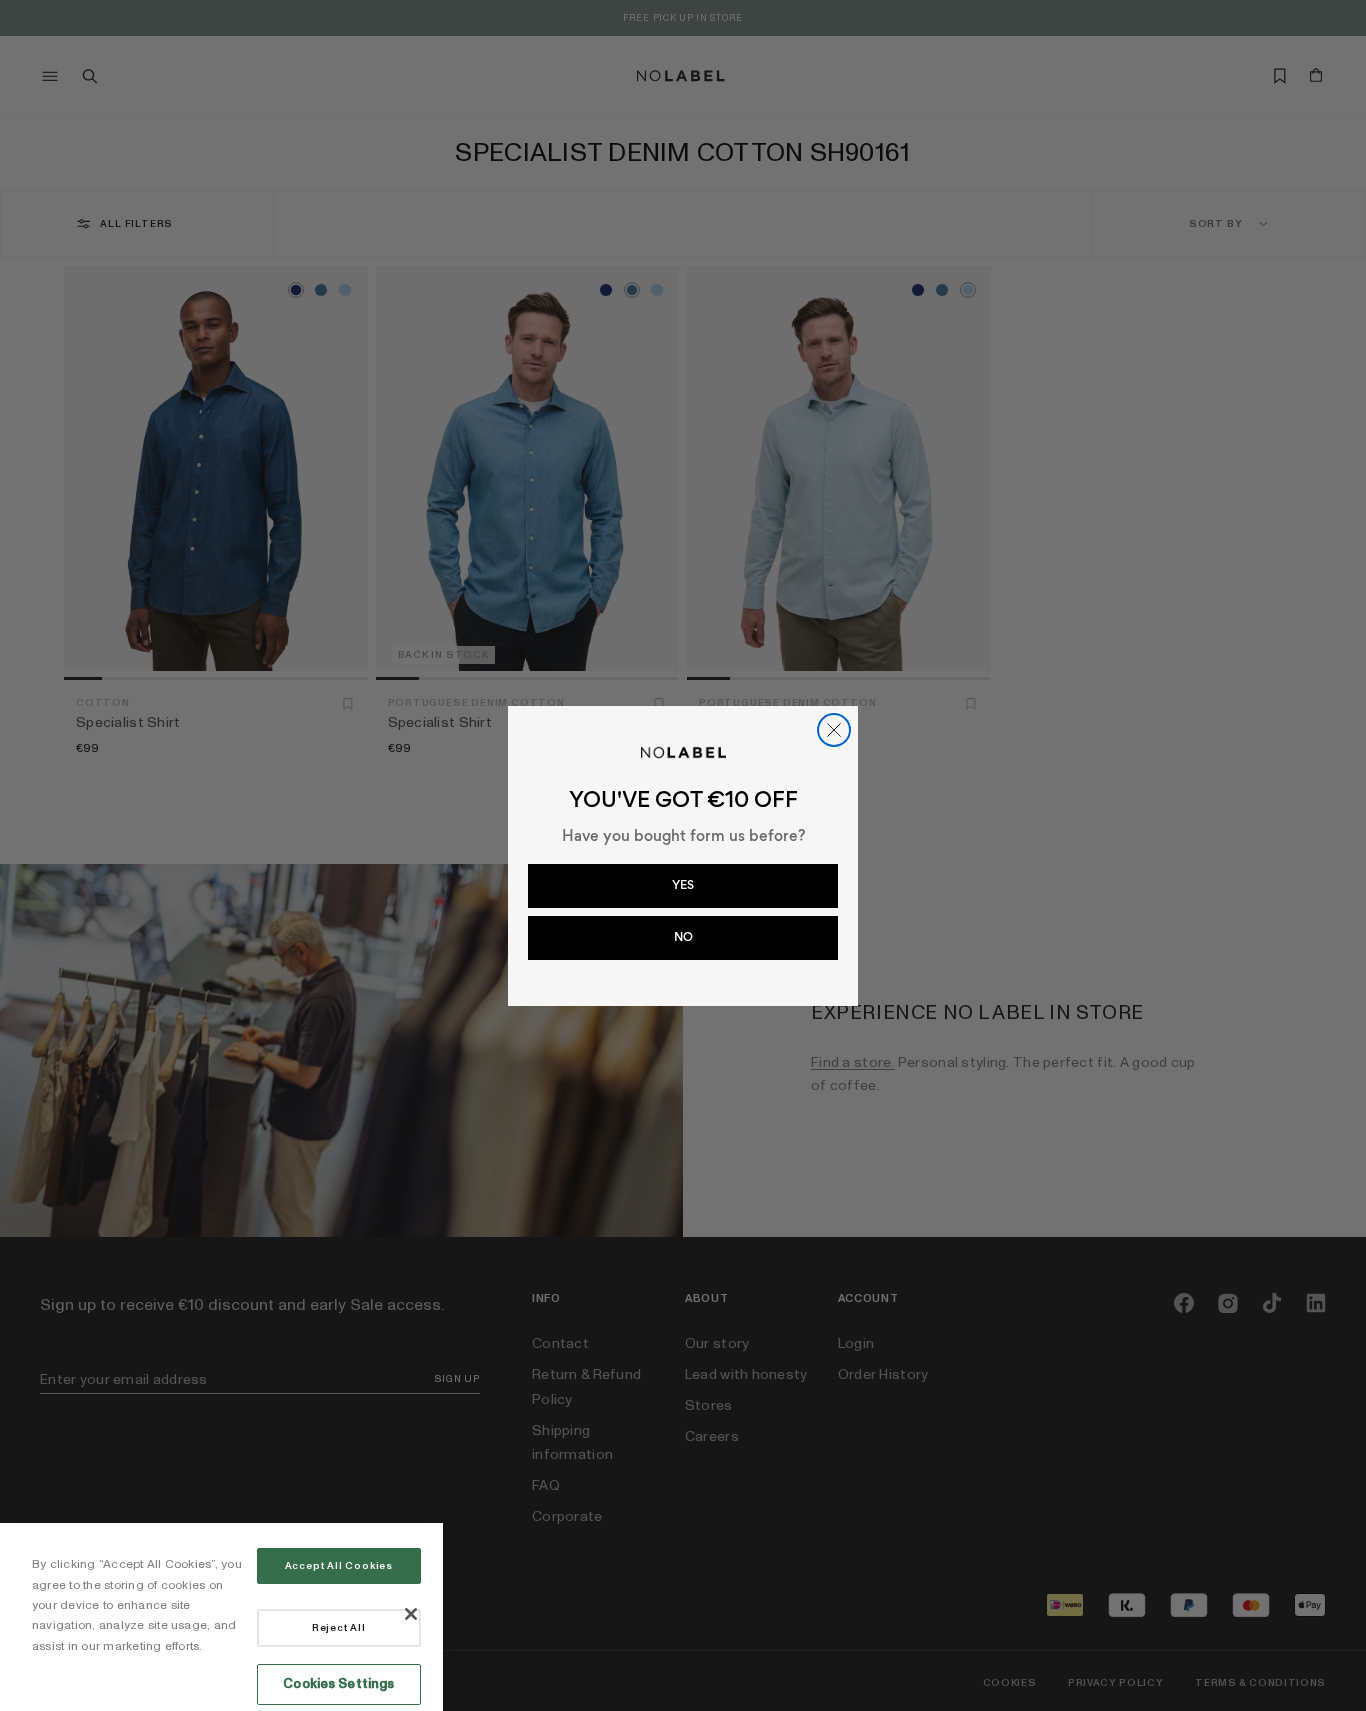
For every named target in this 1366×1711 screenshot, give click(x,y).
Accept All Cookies (339, 1566)
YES (683, 885)
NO (683, 937)
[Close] (411, 1614)
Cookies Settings (338, 1684)
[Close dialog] (834, 730)
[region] (221, 1617)
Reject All (339, 1628)
